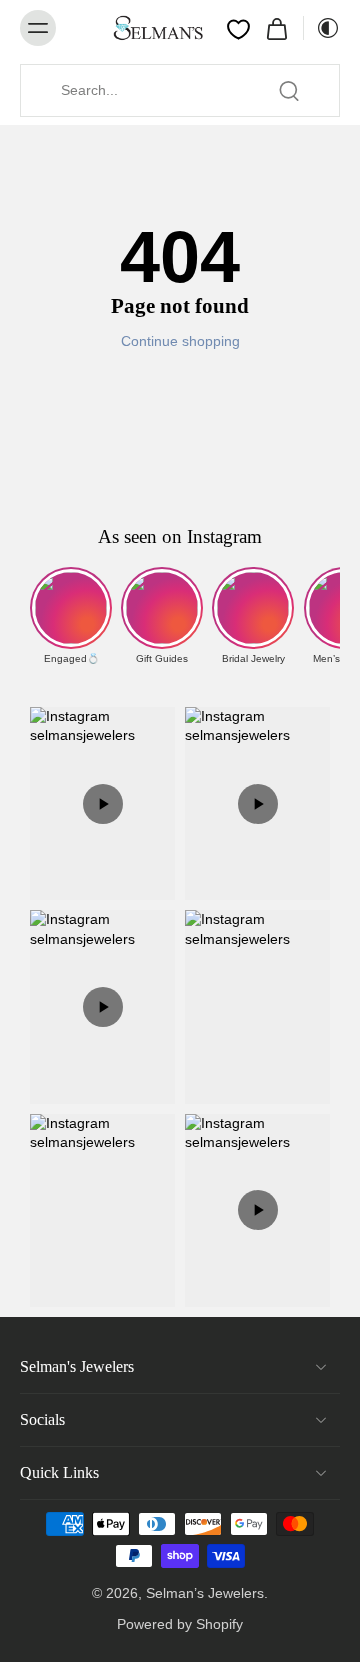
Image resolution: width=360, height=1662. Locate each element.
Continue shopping (180, 341)
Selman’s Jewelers (205, 1593)
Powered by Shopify (180, 1624)
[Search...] (289, 91)
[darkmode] (322, 28)
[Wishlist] (238, 29)
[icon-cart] (277, 28)
